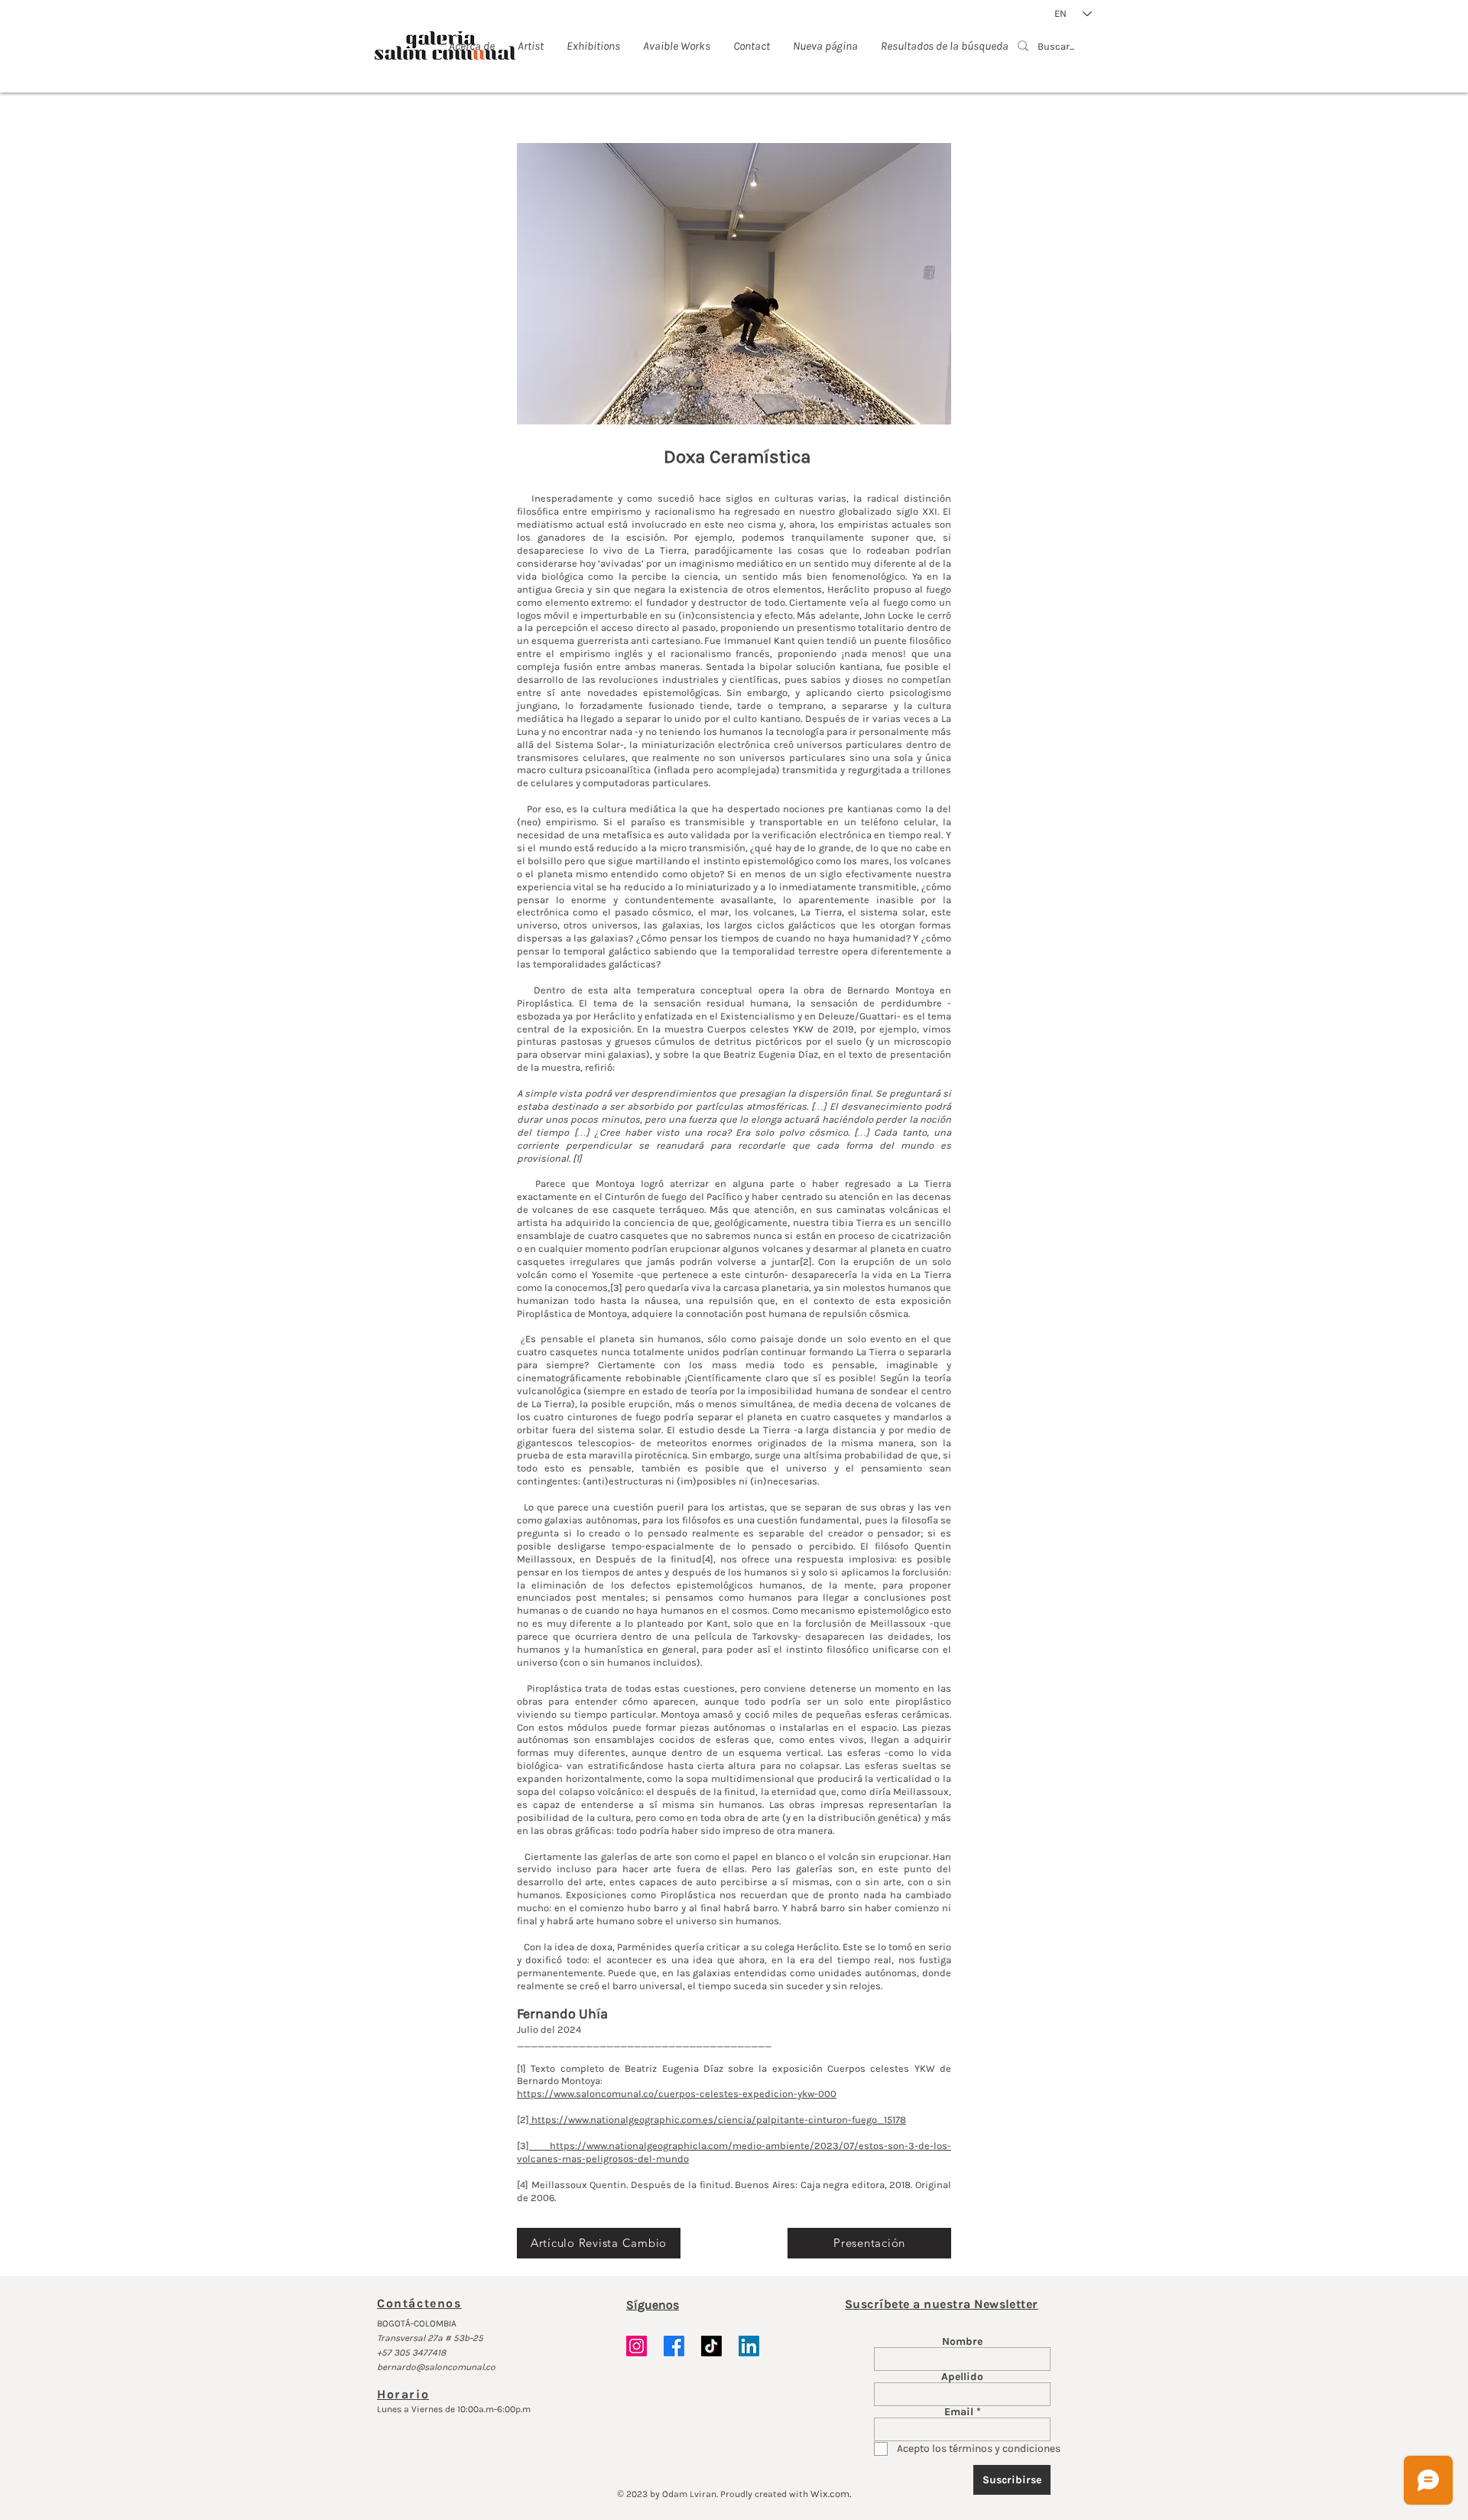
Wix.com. (831, 2494)
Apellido (962, 2377)
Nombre (962, 2342)
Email (959, 2412)
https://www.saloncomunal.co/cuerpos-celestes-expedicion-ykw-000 (677, 2094)
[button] (734, 284)
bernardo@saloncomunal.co (436, 2367)
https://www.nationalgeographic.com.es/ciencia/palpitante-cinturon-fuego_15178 (718, 2120)
